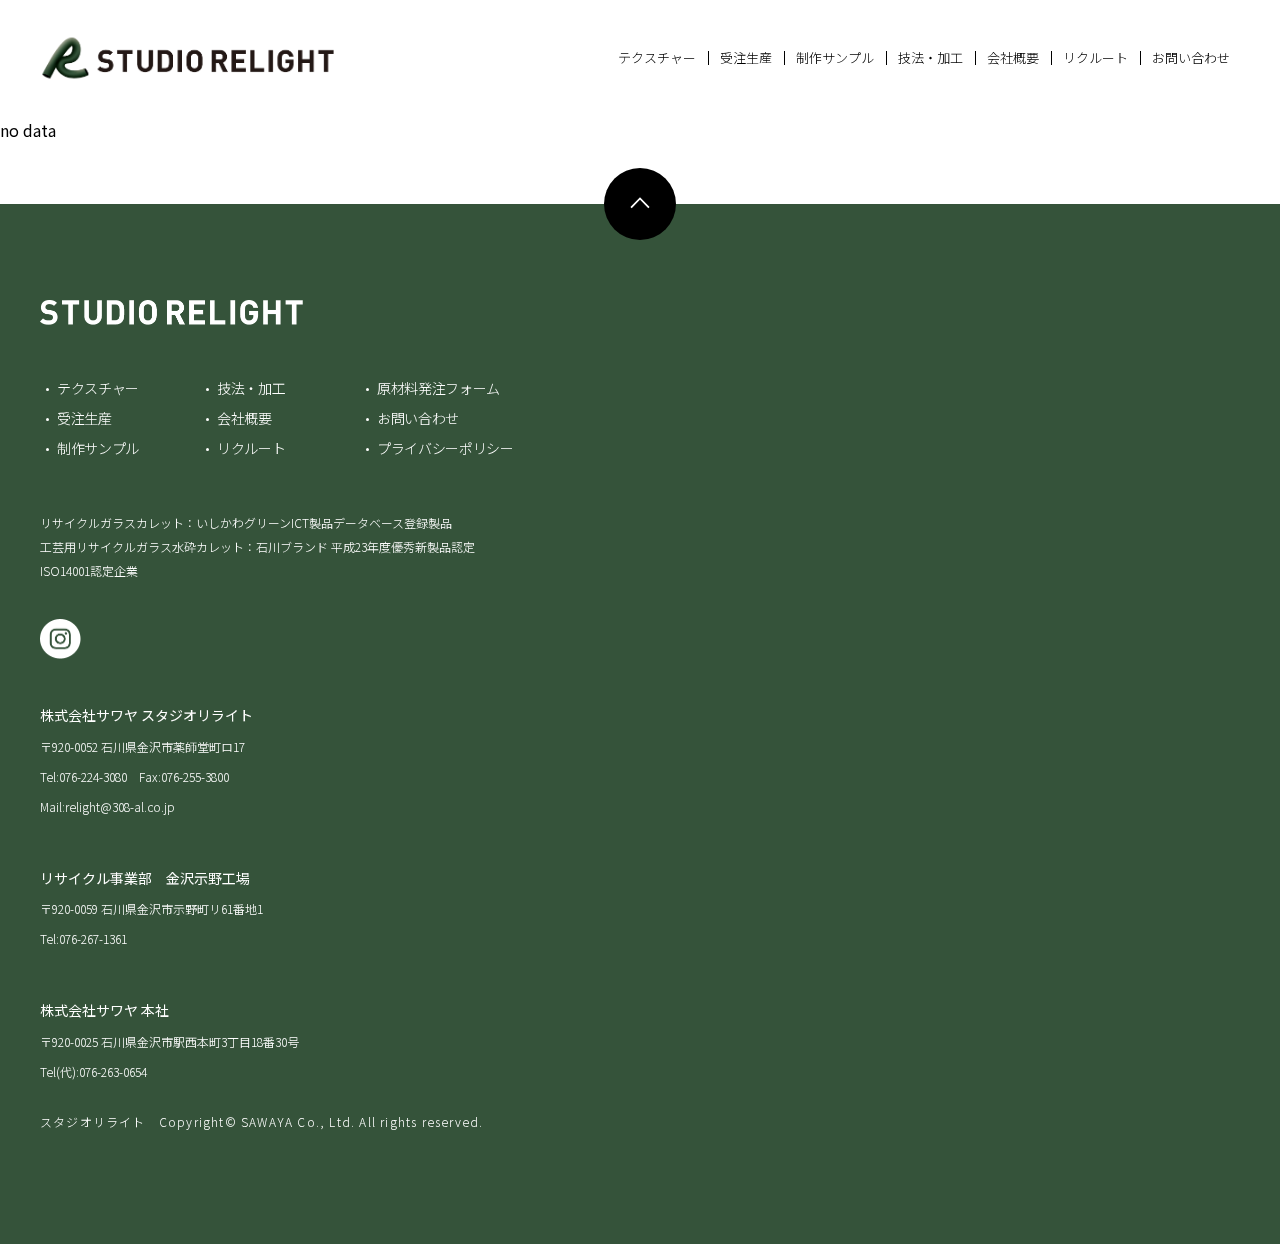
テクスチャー (657, 57)
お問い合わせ (1191, 57)
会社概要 (1013, 57)
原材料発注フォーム (438, 388)
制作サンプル (835, 57)
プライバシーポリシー (445, 448)
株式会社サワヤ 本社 (104, 1010)
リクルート (1095, 57)
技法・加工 (930, 57)
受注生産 (746, 57)
